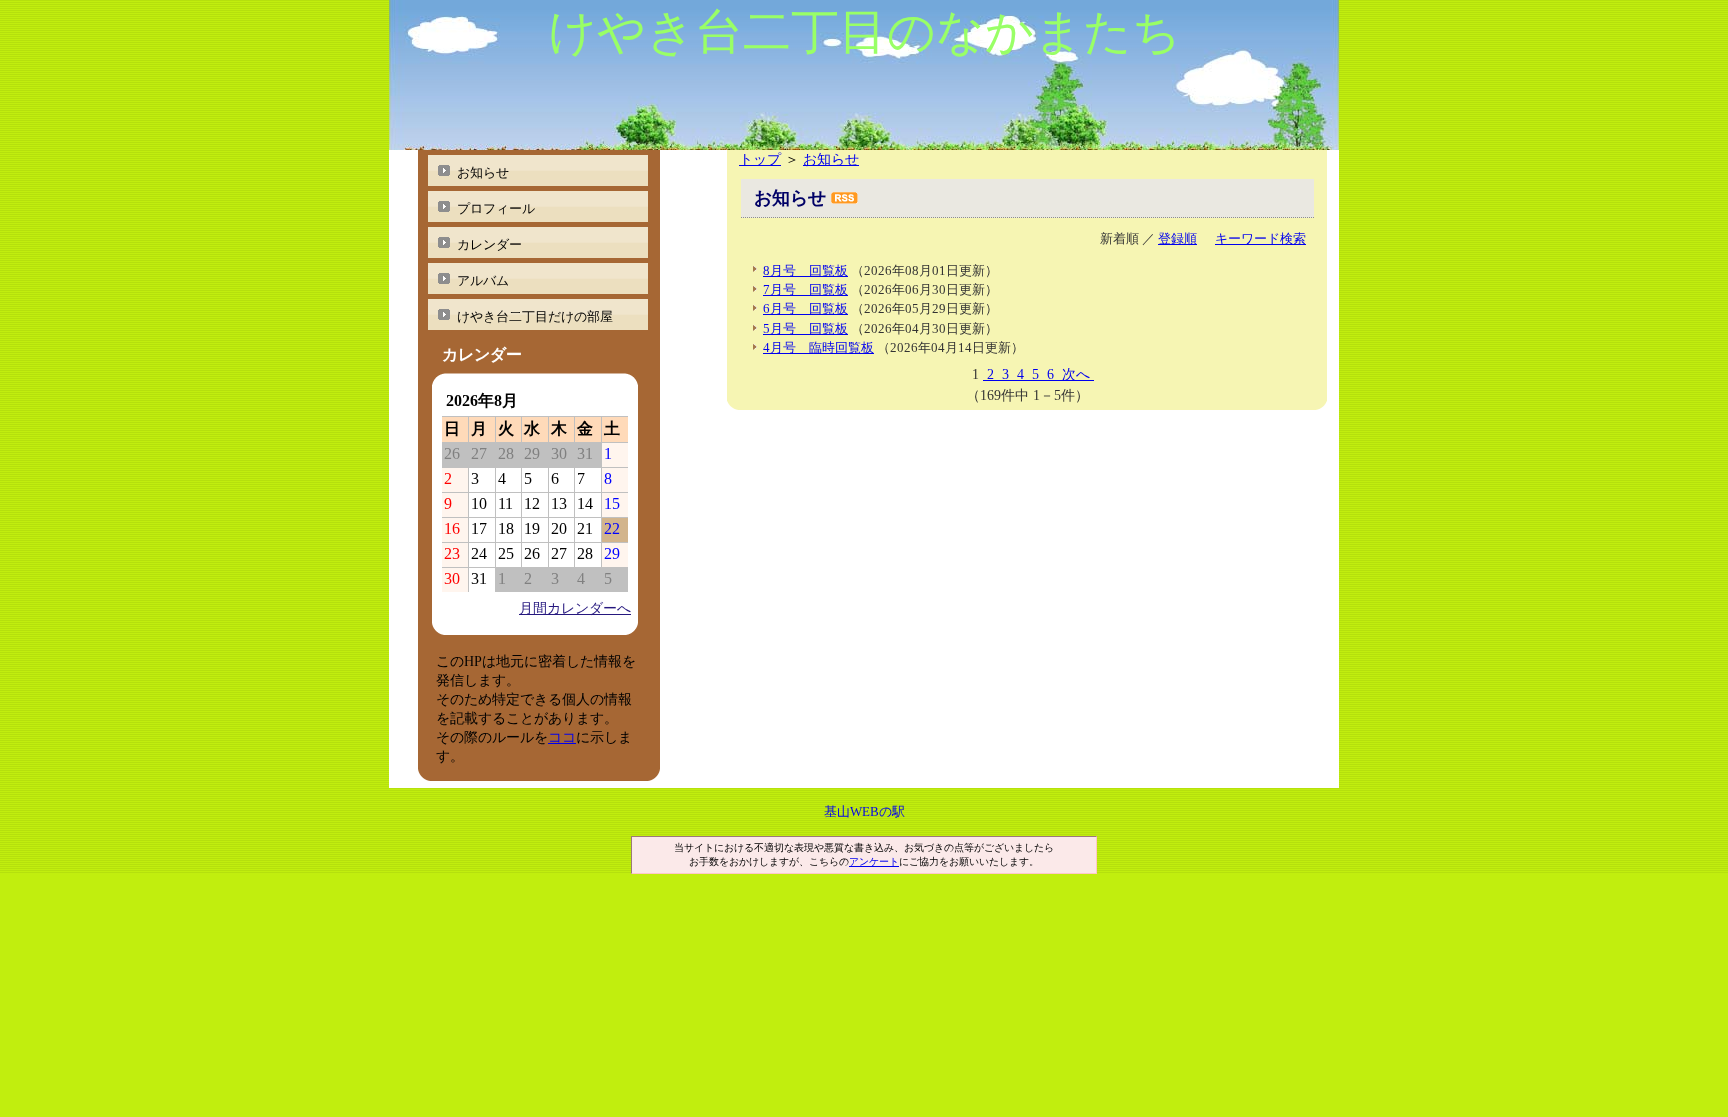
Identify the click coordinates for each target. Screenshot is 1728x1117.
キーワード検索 (1260, 238)
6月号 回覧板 (805, 308)
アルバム (483, 280)
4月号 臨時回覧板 (818, 347)
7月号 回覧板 (805, 289)
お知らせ (831, 159)
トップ (760, 159)
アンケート (874, 861)
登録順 (1177, 238)
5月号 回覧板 (805, 328)
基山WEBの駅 (864, 811)
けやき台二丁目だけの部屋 (535, 316)
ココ (562, 737)
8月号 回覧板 (805, 270)
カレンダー (489, 244)
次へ (1076, 374)
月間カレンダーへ (575, 608)
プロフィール (496, 208)
